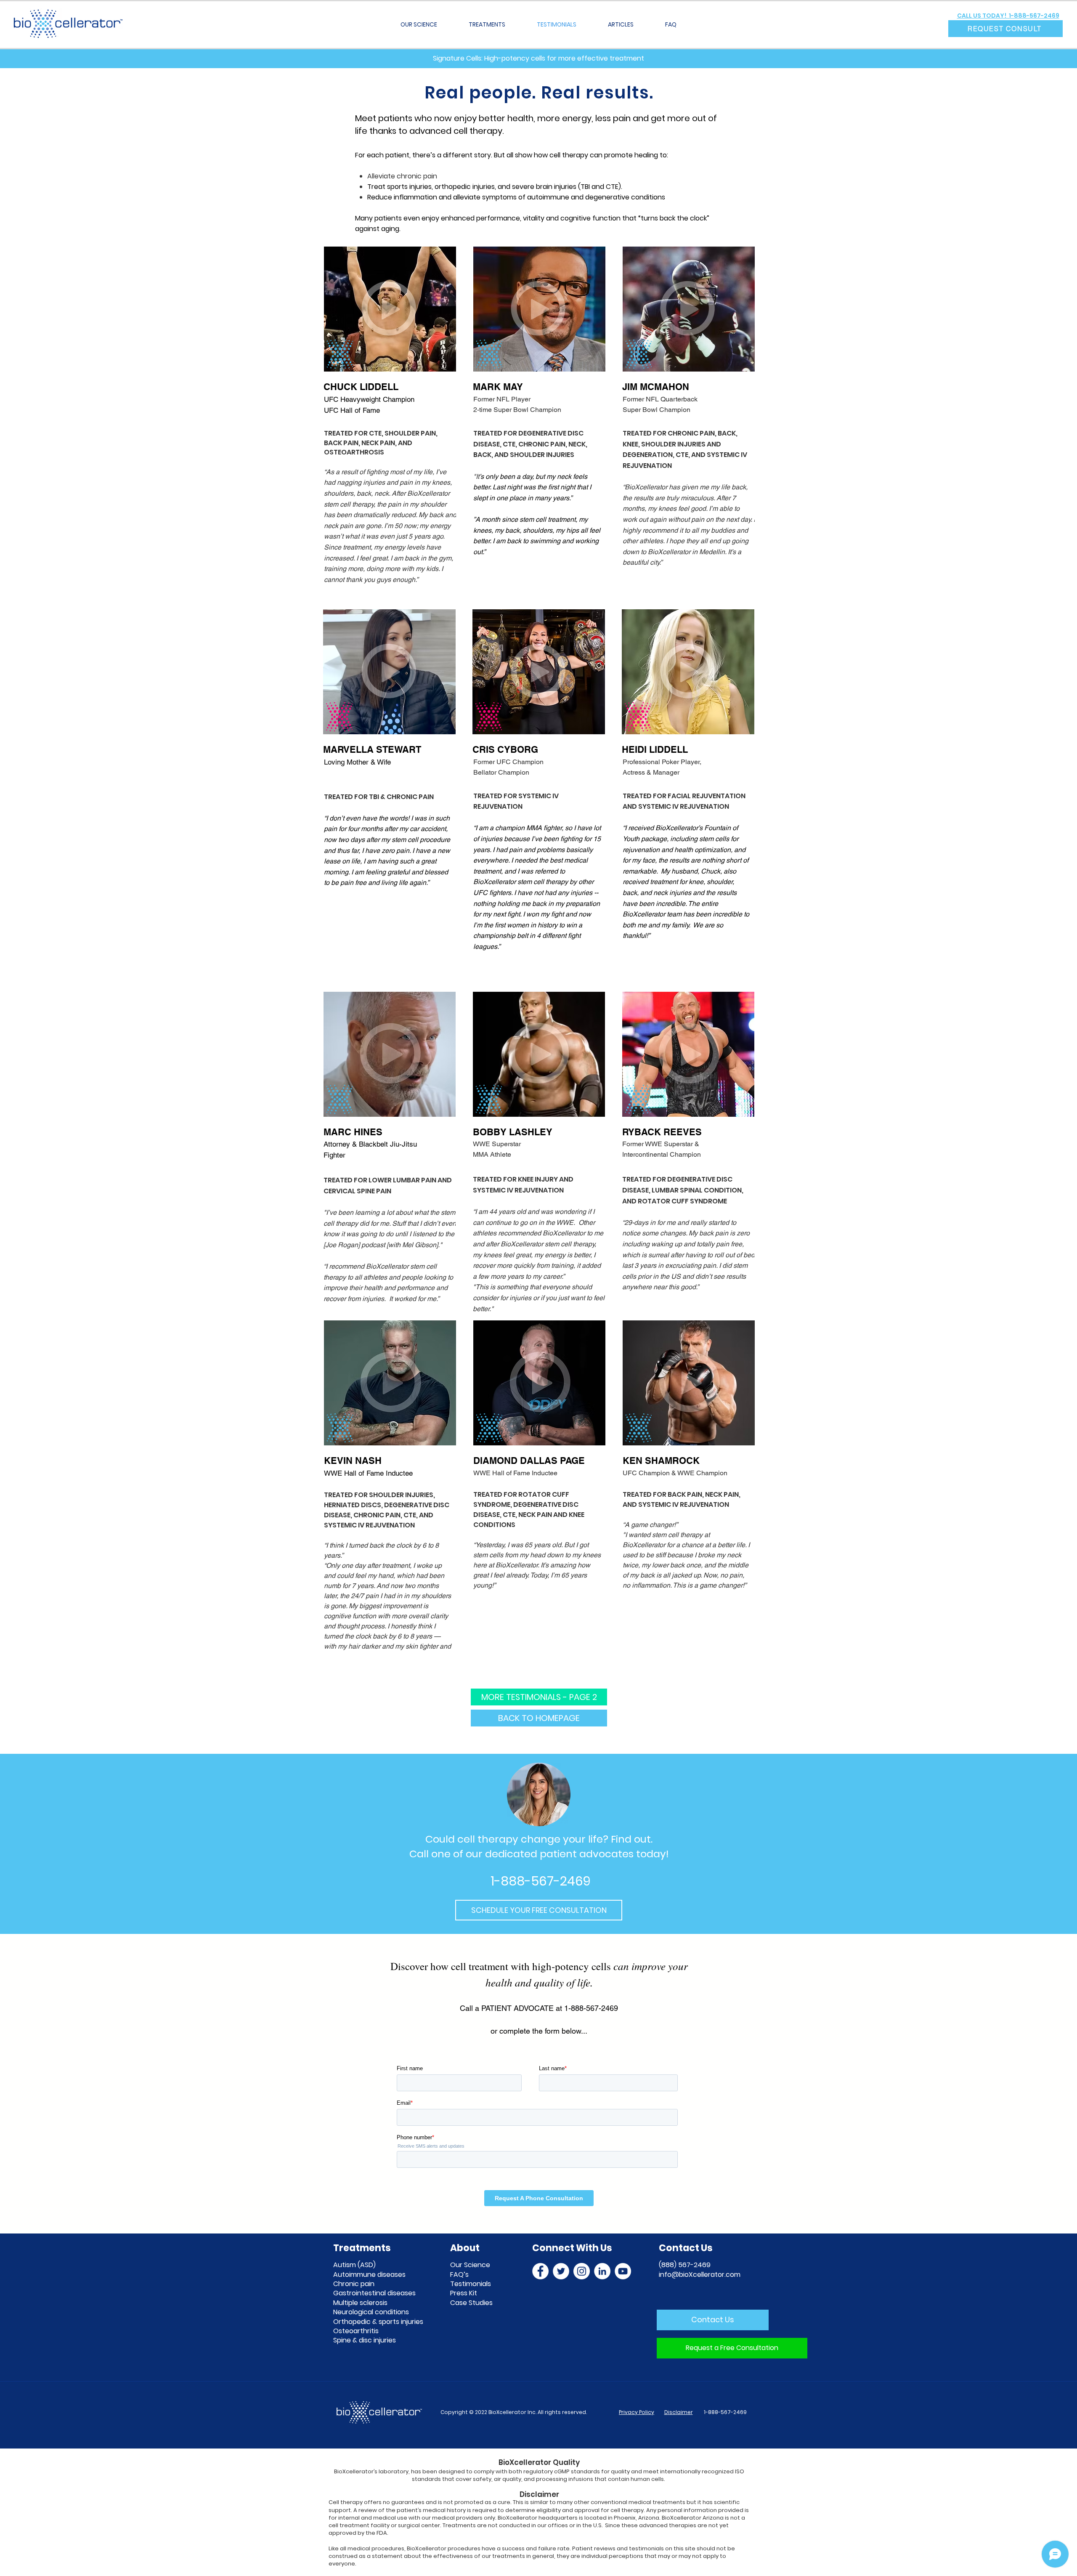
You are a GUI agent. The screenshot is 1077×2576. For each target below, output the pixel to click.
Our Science (470, 2265)
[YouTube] (623, 2271)
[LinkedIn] (602, 2271)
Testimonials (471, 2284)
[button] (1005, 29)
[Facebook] (540, 2271)
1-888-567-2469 (725, 2412)
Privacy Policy (637, 2412)
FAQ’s (459, 2275)
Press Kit (464, 2293)
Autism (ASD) (354, 2265)
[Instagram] (582, 2271)
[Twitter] (561, 2271)
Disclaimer (679, 2412)
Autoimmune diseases (369, 2275)
